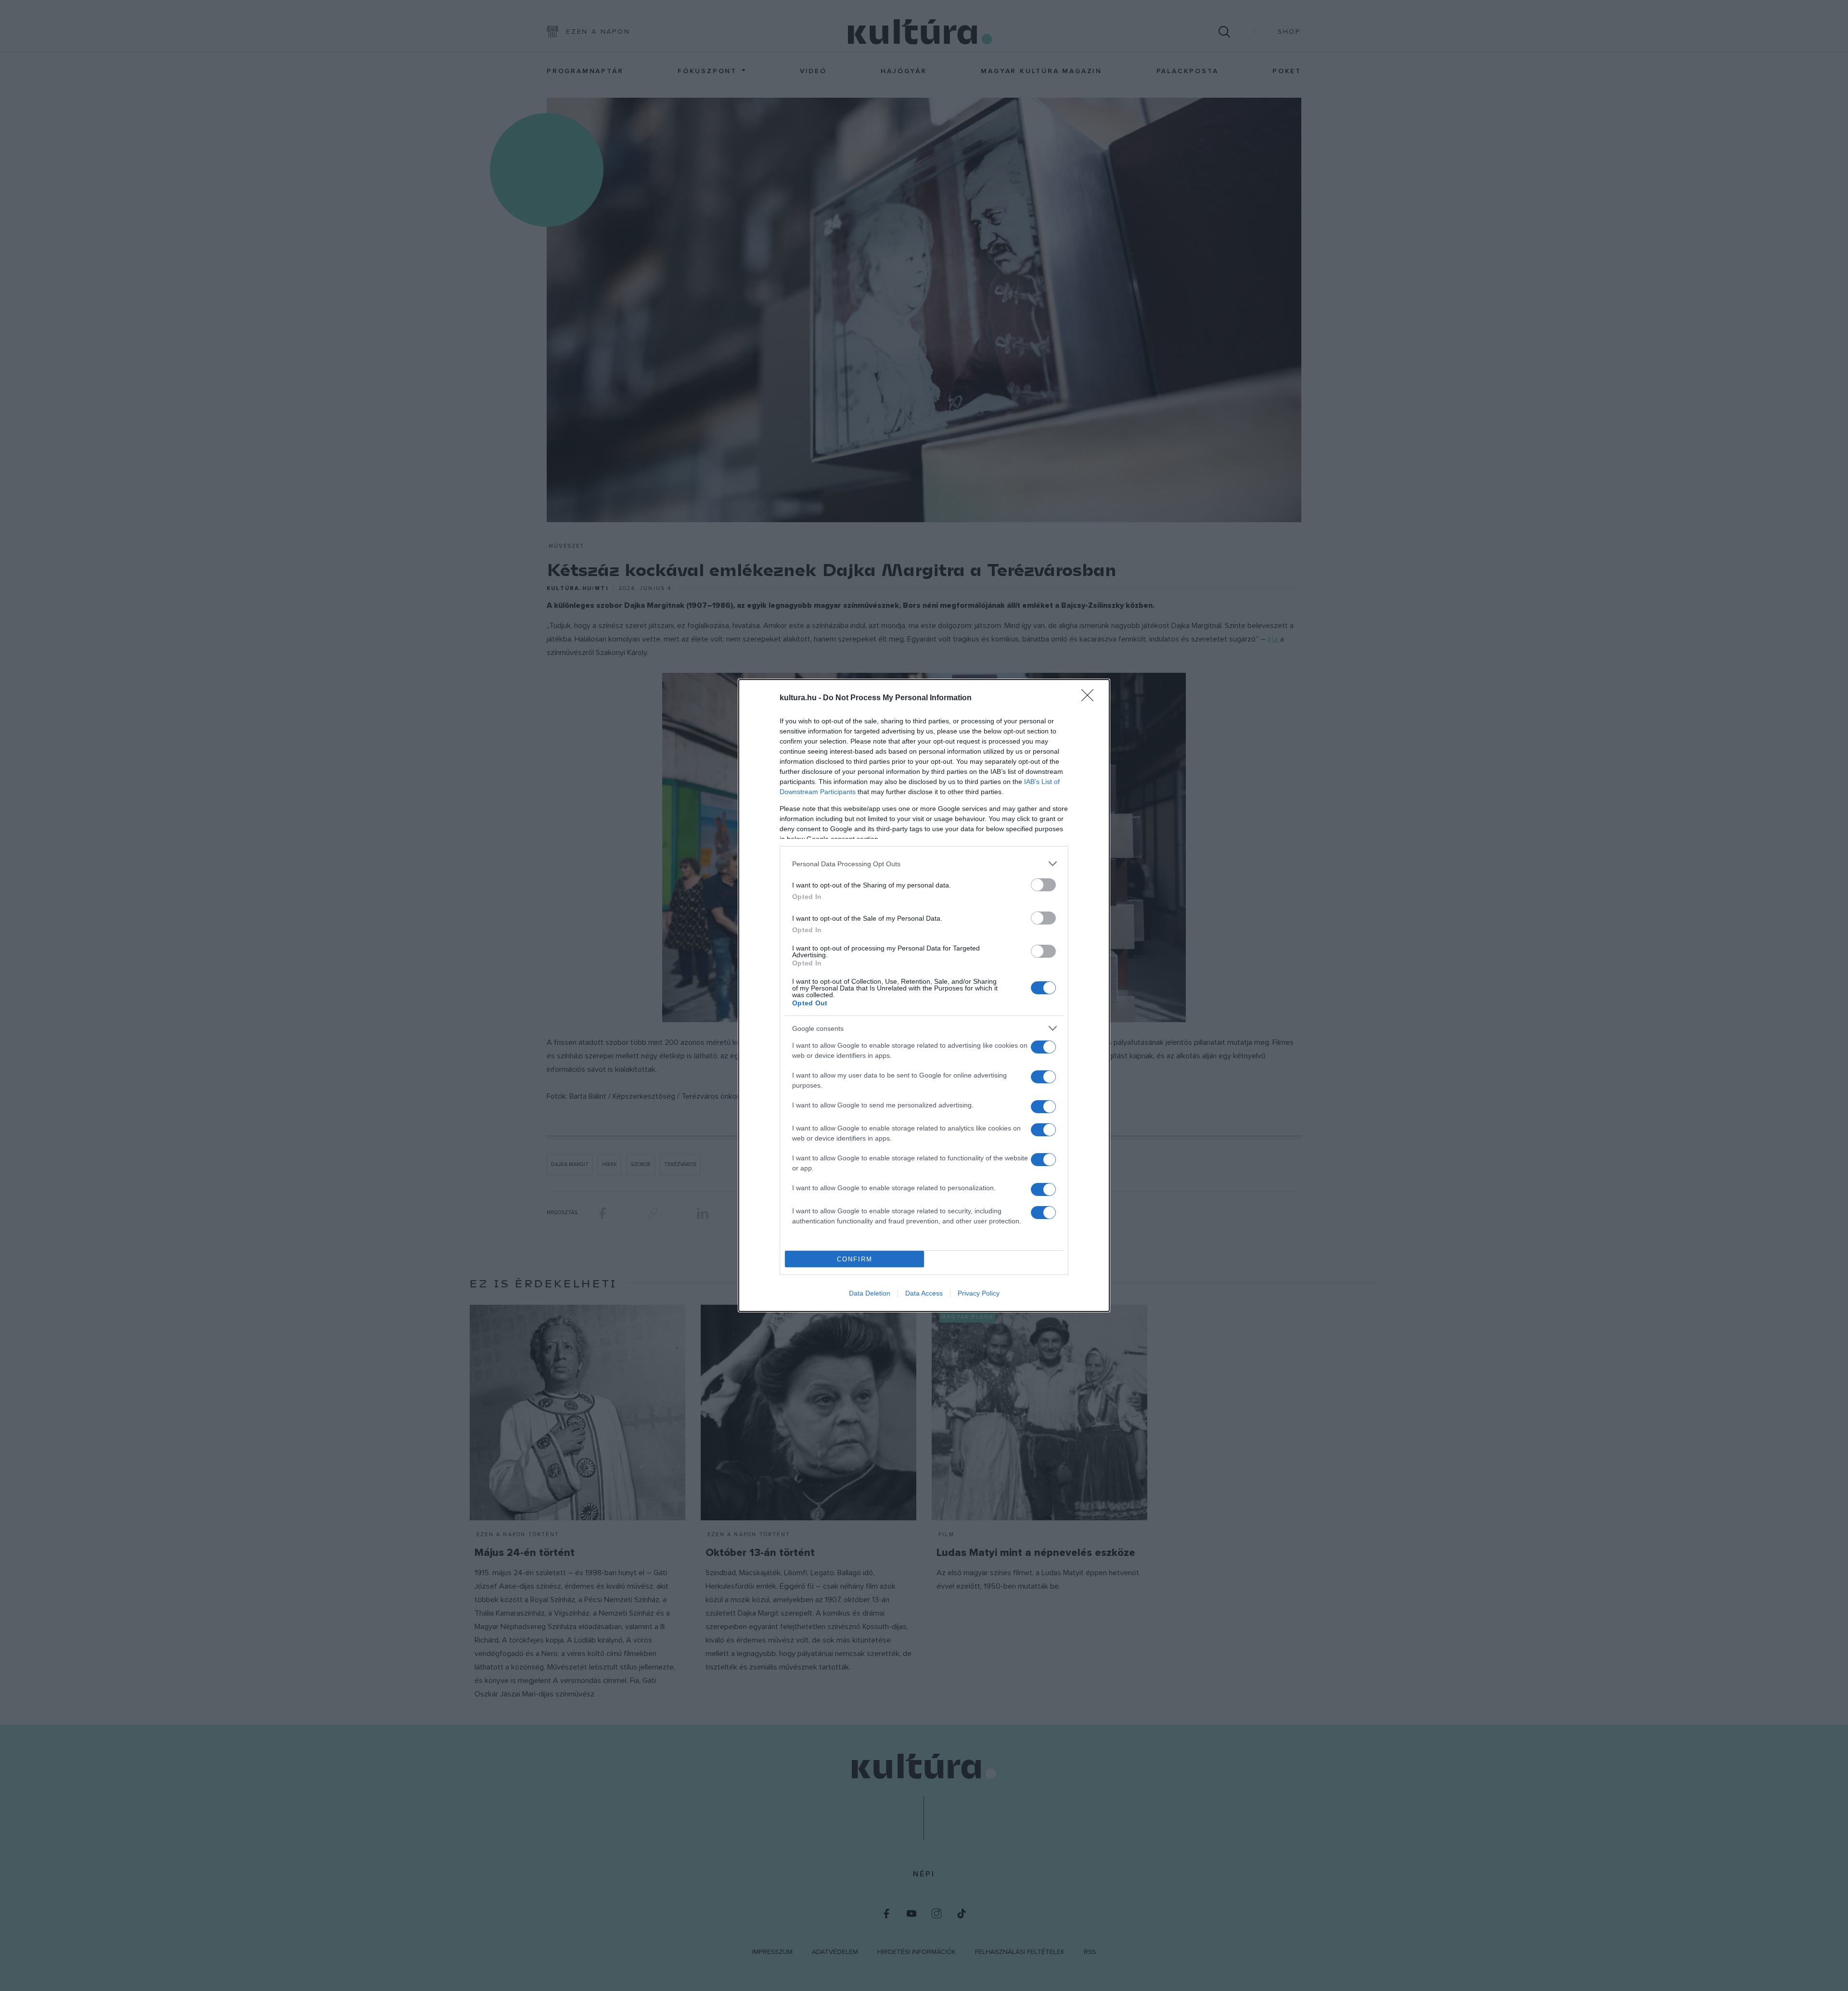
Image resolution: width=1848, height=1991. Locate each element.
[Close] (1091, 698)
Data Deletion (870, 1293)
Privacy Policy (979, 1293)
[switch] (1043, 885)
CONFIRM (855, 1259)
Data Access (924, 1293)
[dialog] (924, 995)
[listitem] (924, 864)
